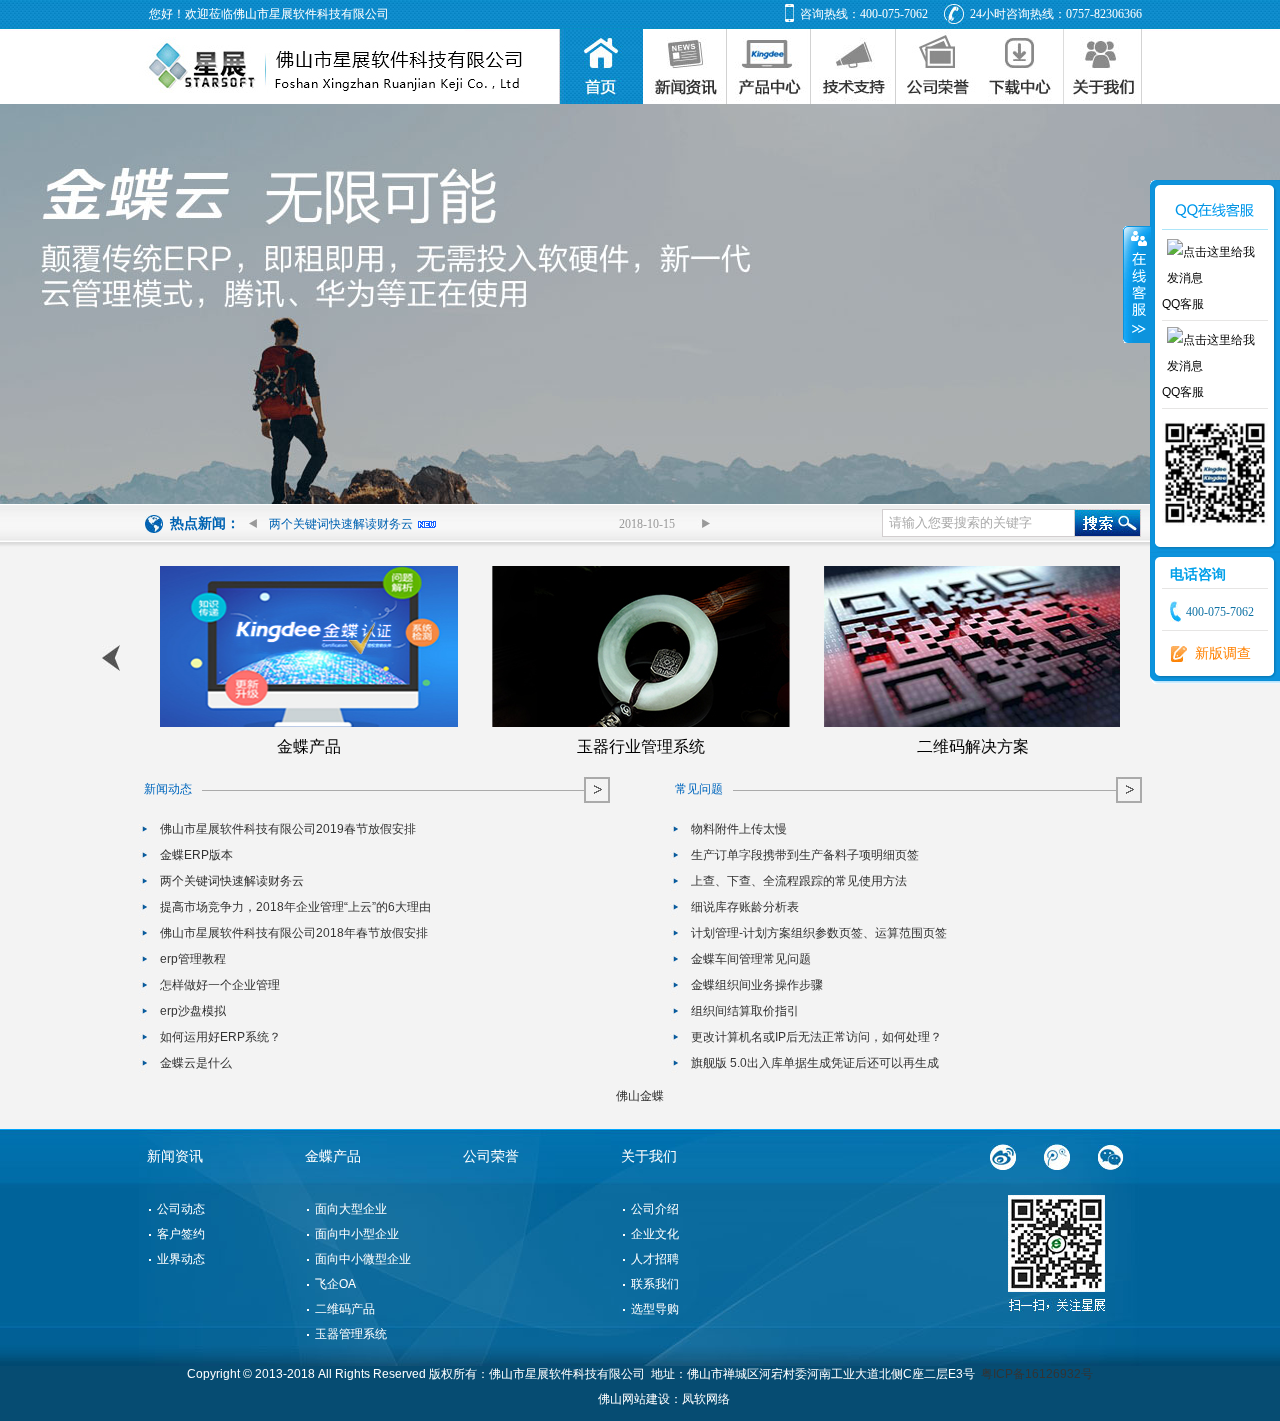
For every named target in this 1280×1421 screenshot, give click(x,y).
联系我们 (655, 1284)
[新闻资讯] (685, 66)
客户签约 (181, 1234)
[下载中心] (1022, 66)
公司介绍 (655, 1209)
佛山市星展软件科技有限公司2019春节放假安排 (288, 829)
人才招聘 (655, 1259)
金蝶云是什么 (196, 1063)
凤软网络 (706, 1399)
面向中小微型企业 (363, 1259)
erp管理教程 (193, 959)
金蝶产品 (333, 1156)
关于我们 (649, 1156)
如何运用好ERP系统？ (220, 1037)
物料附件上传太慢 (739, 829)
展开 (1137, 285)
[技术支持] (853, 66)
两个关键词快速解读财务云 (341, 524)
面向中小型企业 (357, 1234)
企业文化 (655, 1234)
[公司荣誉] (938, 66)
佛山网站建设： (640, 1399)
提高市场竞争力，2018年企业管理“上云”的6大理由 (295, 907)
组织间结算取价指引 (745, 1011)
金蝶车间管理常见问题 (751, 959)
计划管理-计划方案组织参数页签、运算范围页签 (819, 933)
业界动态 (181, 1259)
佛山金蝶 (640, 1096)
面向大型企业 (351, 1209)
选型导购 (655, 1309)
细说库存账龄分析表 (745, 907)
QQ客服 (1183, 304)
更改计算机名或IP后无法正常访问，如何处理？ (816, 1037)
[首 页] (601, 66)
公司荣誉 (491, 1156)
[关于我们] (1103, 66)
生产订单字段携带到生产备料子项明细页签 (805, 855)
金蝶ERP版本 (196, 855)
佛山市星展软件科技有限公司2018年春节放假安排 (294, 933)
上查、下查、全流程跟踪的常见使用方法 (799, 881)
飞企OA (335, 1284)
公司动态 (181, 1209)
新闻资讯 (175, 1156)
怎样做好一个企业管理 (220, 985)
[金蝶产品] (769, 66)
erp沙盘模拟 (193, 1011)
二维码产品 (345, 1309)
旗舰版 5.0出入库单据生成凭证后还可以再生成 (815, 1063)
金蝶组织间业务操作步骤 (757, 985)
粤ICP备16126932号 (1037, 1374)
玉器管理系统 (351, 1334)
